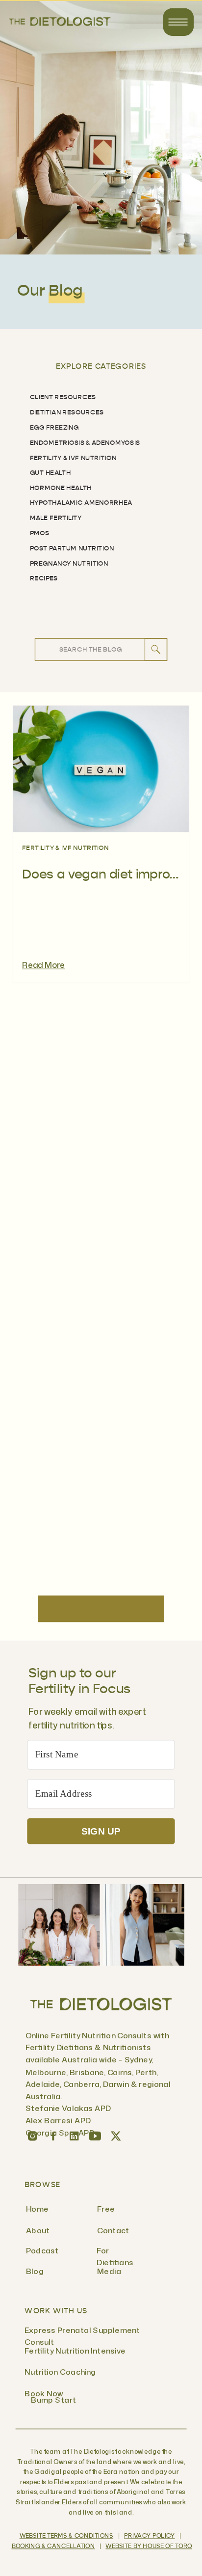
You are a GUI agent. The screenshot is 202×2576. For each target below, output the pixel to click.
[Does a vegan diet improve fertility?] (101, 769)
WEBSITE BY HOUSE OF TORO (149, 2547)
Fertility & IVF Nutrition (65, 848)
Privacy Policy (149, 2536)
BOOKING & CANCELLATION (53, 2547)
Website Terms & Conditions (66, 2536)
